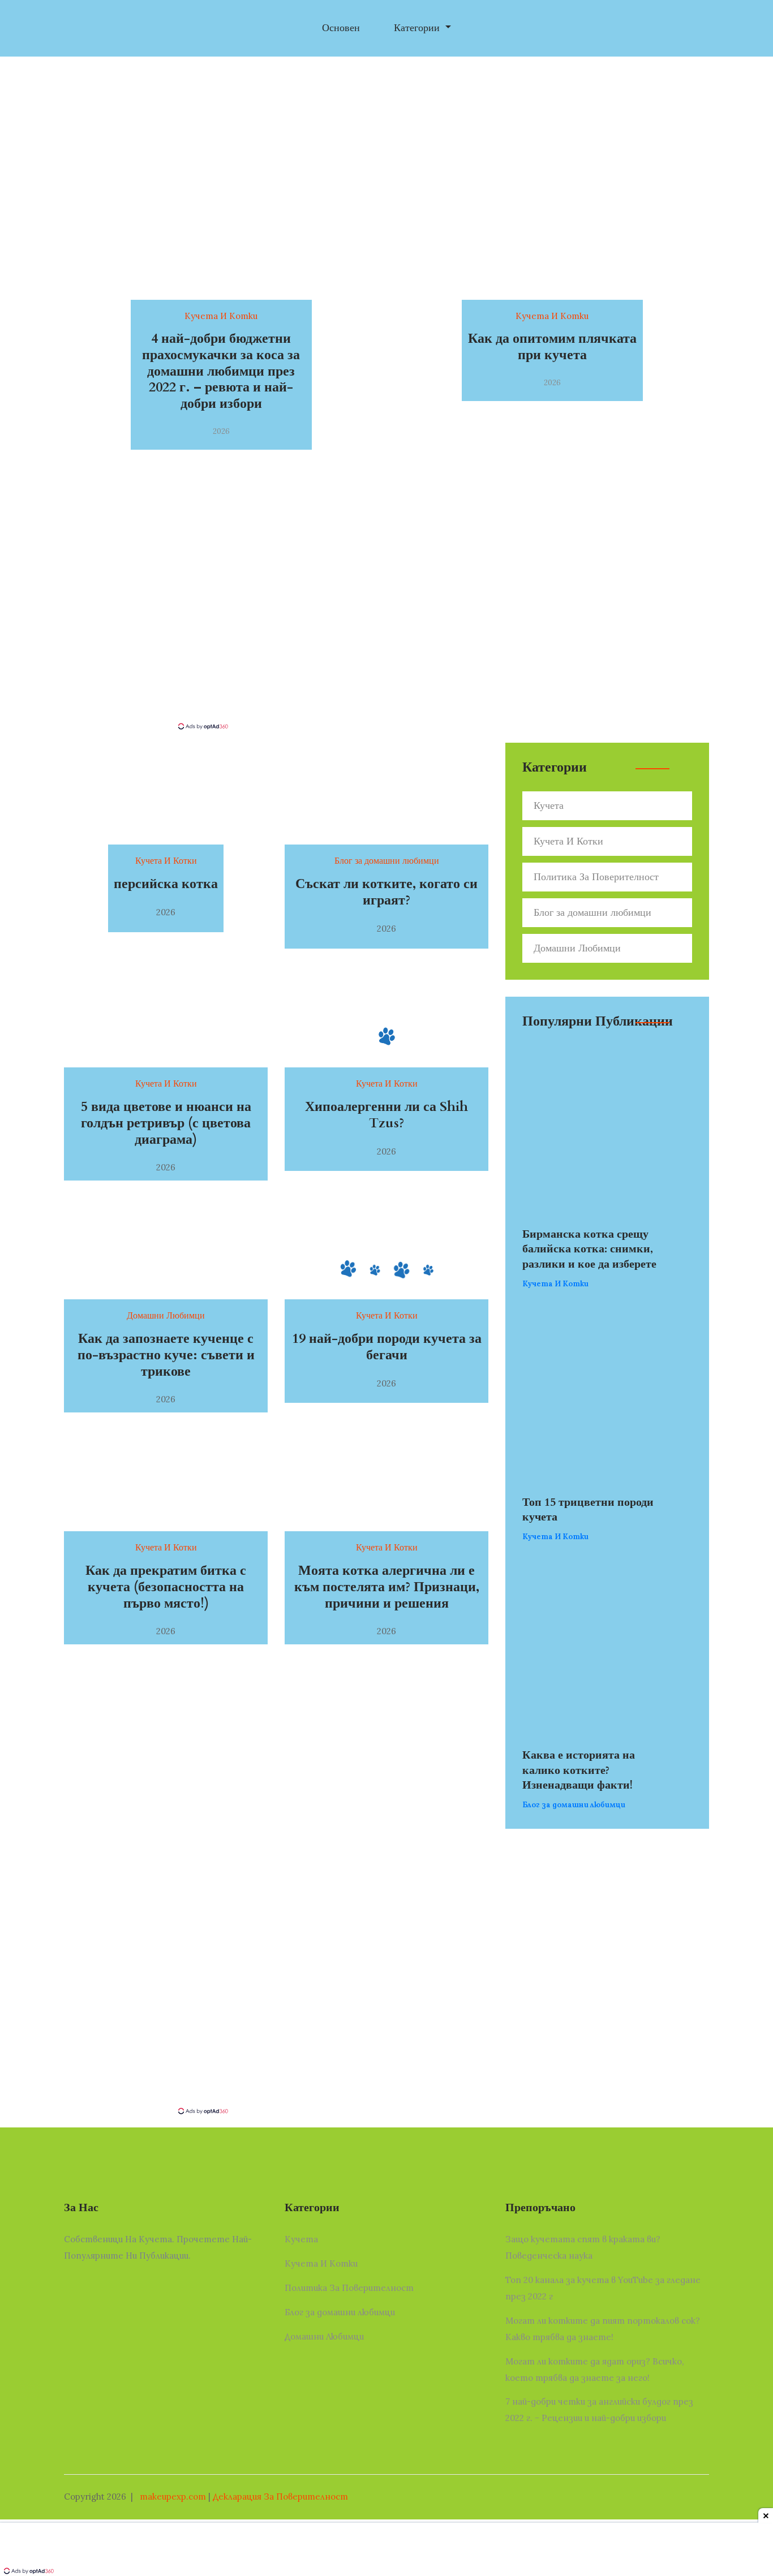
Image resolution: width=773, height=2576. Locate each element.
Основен (341, 28)
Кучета (549, 806)
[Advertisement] (386, 636)
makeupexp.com (173, 2497)
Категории (418, 28)
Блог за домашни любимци (592, 913)
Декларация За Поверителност (280, 2497)
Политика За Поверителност (596, 877)
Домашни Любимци (577, 948)
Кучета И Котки (568, 841)
